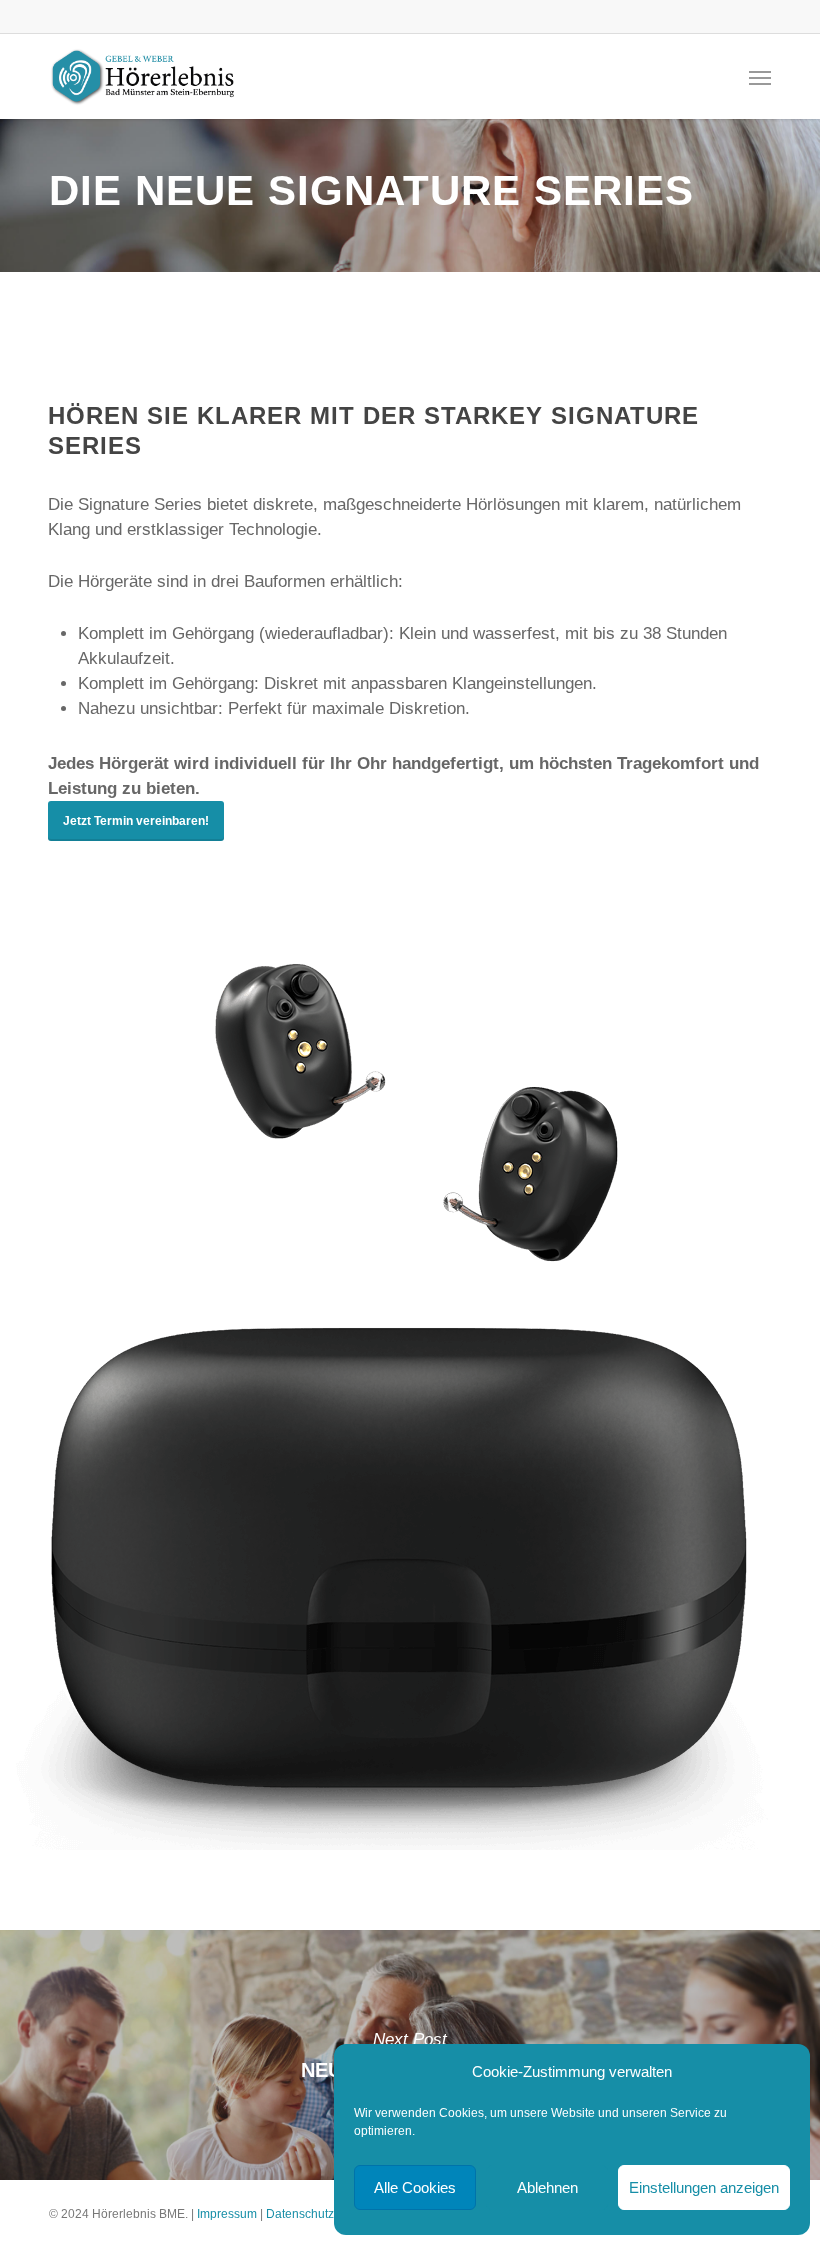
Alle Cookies (415, 2187)
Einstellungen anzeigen (704, 2187)
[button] (760, 77)
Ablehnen (547, 2187)
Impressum (227, 2214)
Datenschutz (300, 2214)
